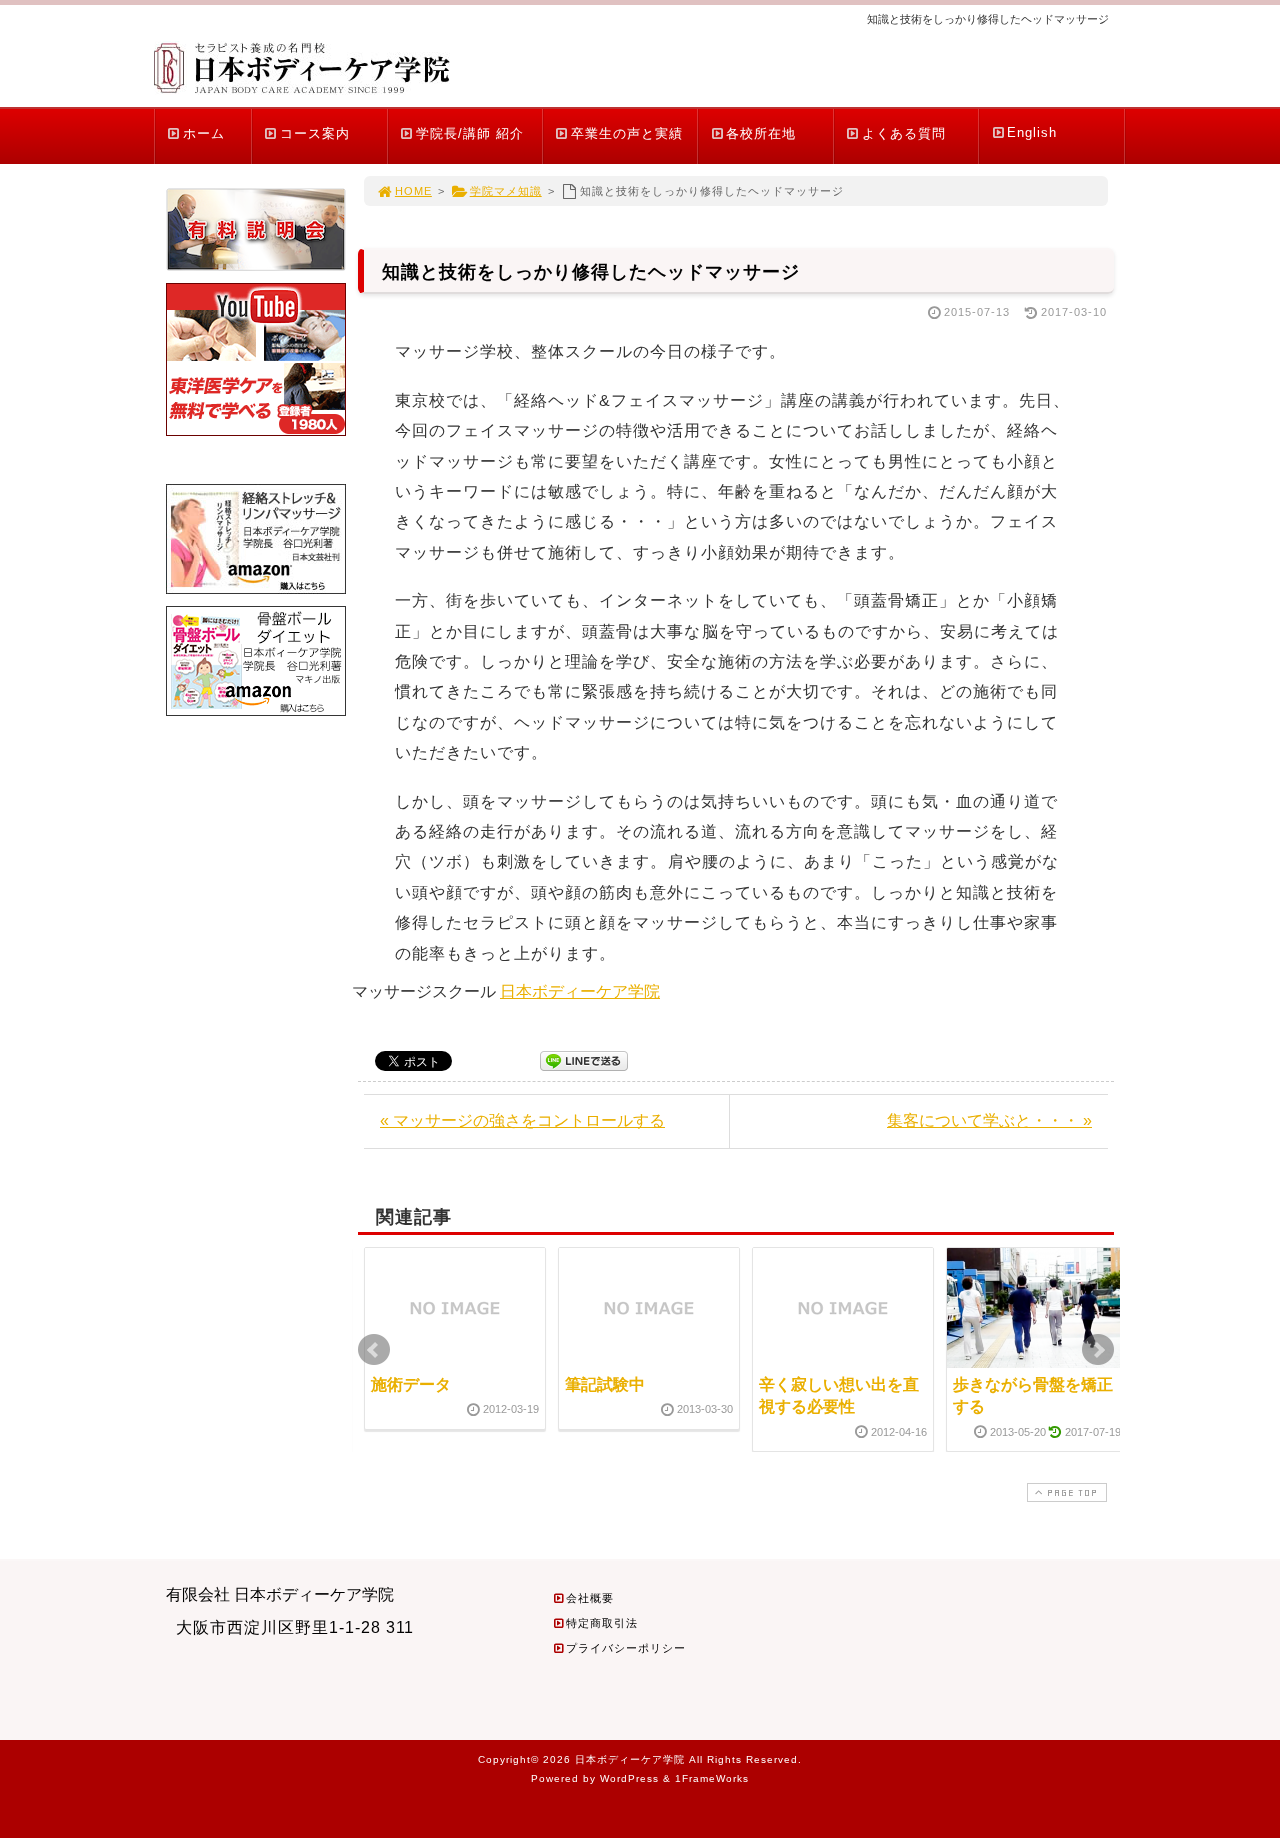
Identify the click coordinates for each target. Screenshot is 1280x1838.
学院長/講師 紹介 (470, 133)
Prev (374, 1350)
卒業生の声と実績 (627, 133)
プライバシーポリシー (626, 1648)
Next (1098, 1350)
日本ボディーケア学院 (580, 991)
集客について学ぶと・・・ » (989, 1120)
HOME (413, 191)
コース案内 (315, 133)
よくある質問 (904, 133)
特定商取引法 (602, 1623)
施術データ (411, 1384)
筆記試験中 (605, 1384)
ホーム (204, 133)
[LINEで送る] (584, 1059)
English (1032, 132)
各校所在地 (761, 133)
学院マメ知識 (506, 191)
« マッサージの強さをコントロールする (522, 1120)
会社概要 (590, 1598)
